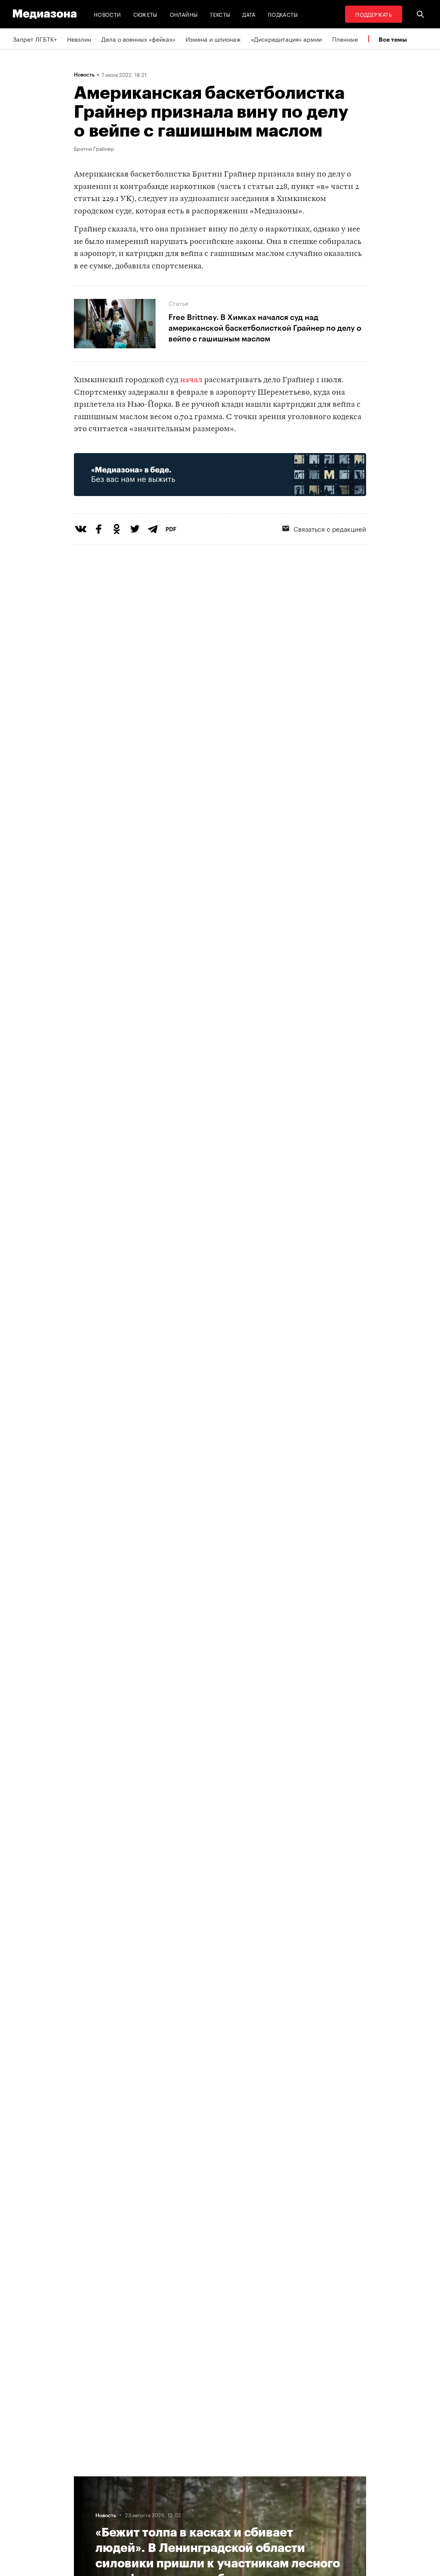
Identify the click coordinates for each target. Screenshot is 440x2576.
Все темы (393, 39)
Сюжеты (145, 14)
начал (191, 380)
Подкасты (283, 14)
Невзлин (79, 39)
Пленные (345, 39)
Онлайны (184, 14)
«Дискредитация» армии (286, 39)
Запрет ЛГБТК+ (35, 39)
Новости (107, 14)
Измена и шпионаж (213, 39)
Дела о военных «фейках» (138, 39)
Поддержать (374, 14)
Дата (249, 14)
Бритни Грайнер (94, 148)
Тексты (220, 14)
